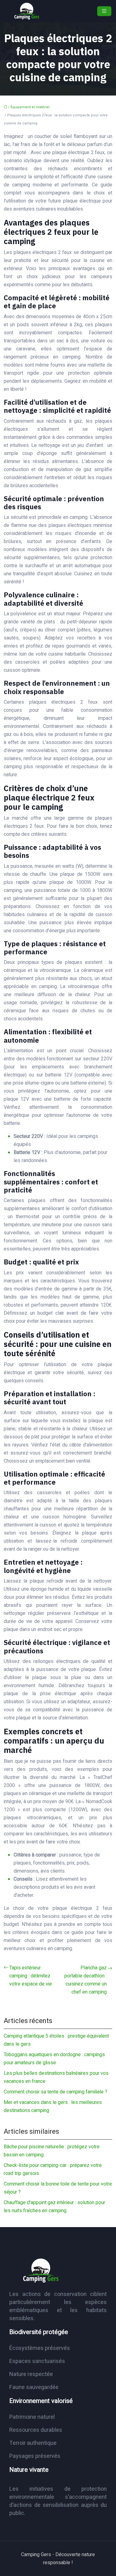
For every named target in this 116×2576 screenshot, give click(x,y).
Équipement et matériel (30, 107)
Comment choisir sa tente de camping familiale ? (56, 2092)
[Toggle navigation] (104, 11)
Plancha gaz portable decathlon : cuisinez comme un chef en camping (86, 1980)
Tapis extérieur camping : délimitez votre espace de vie (31, 1976)
